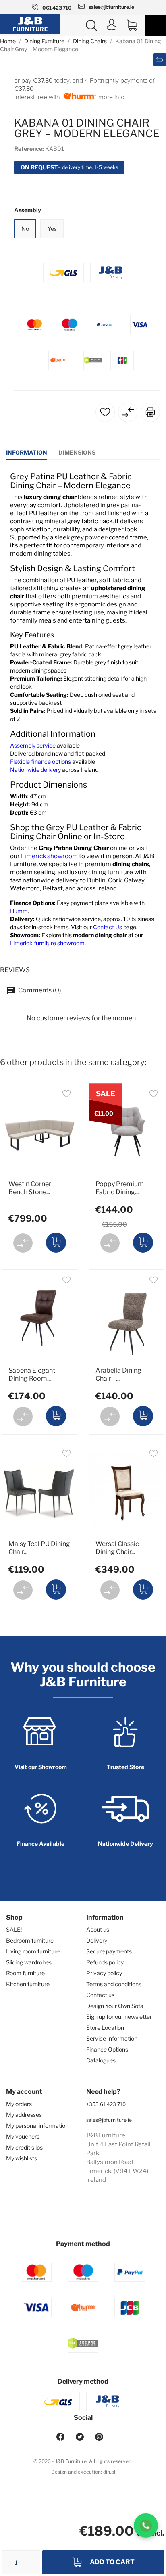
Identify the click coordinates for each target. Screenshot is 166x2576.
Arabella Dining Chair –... (118, 1374)
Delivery (97, 1940)
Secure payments (109, 1951)
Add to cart (112, 2562)
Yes (52, 229)
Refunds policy (105, 1962)
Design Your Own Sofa (115, 2006)
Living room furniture (33, 1951)
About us (98, 1929)
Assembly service (33, 745)
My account (24, 2092)
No (25, 229)
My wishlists (22, 2158)
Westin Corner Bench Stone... (30, 1188)
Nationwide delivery (35, 770)
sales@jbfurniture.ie (109, 2120)
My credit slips (24, 2147)
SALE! (14, 1929)
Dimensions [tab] (77, 452)
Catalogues (101, 2060)
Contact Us (108, 927)
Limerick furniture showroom (47, 943)
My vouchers (23, 2136)
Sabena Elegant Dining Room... (32, 1374)
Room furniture (25, 1973)
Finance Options (107, 2049)
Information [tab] (27, 452)
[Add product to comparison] (23, 1243)
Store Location (105, 2028)
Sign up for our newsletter (119, 2017)
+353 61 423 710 (106, 2104)
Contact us (100, 1995)
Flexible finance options (40, 762)
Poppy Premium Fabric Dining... (120, 1188)
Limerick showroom (49, 856)
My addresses (24, 2115)
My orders (19, 2104)
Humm (19, 911)
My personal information (37, 2126)
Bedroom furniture (30, 1940)
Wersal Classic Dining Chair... (117, 1548)
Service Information (112, 2038)
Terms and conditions (114, 1984)
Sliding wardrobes (29, 1962)
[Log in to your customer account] (112, 26)
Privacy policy (104, 1973)
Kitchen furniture (28, 1984)
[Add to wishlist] (66, 1095)
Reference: (29, 149)
